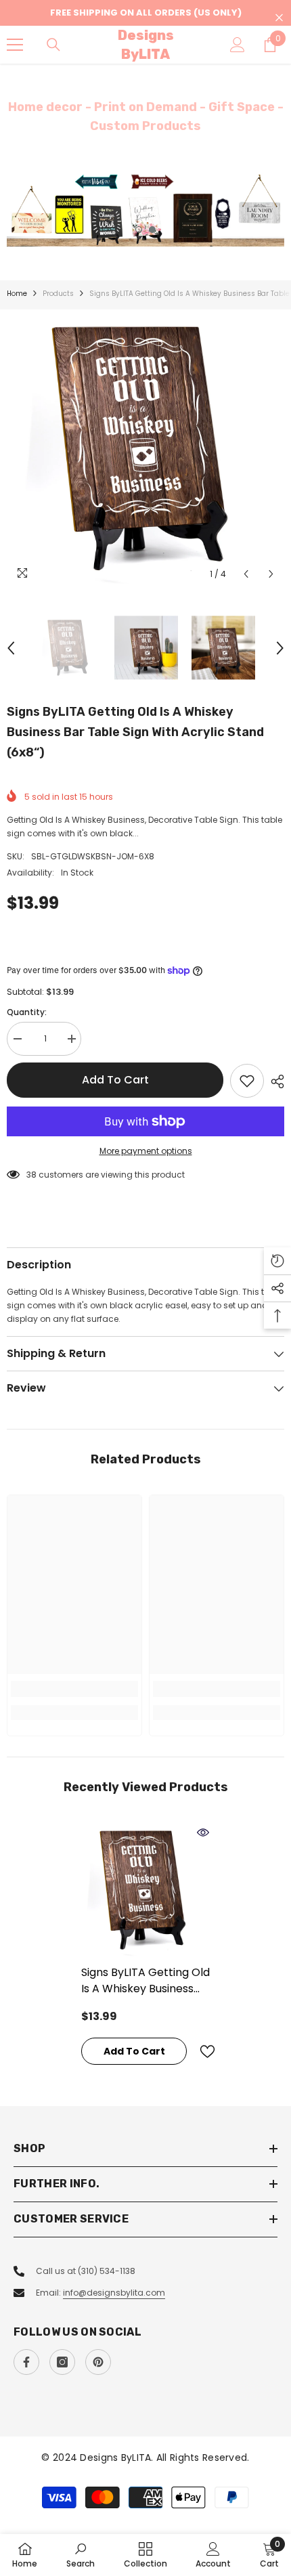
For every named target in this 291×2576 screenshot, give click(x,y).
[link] (74, 1689)
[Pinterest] (98, 2362)
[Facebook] (26, 2362)
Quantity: (27, 1012)
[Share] (274, 1081)
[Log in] (238, 45)
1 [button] (139, 230)
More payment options (146, 1151)
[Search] (53, 45)
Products (58, 294)
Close (279, 18)
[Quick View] (203, 1832)
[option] (145, 210)
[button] (246, 574)
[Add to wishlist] (247, 1081)
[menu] (15, 45)
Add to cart (115, 1080)
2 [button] (152, 230)
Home (17, 294)
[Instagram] (62, 2362)
